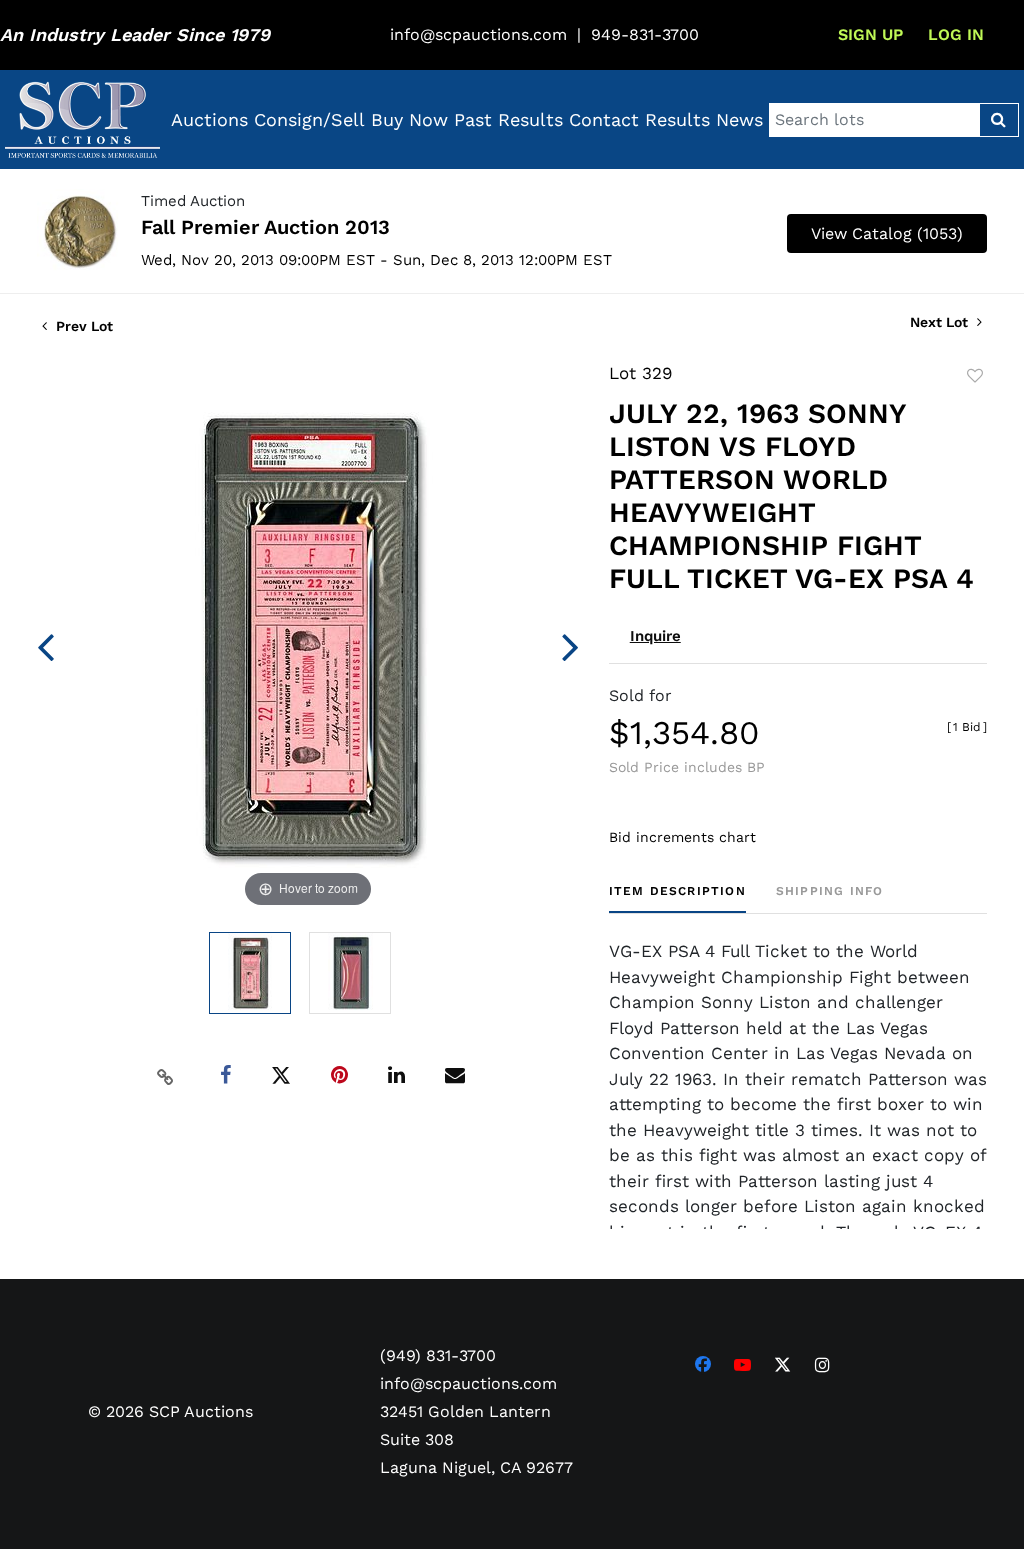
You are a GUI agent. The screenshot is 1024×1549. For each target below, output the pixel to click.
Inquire (655, 636)
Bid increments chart (682, 837)
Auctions (209, 119)
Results (677, 119)
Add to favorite (975, 376)
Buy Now (409, 119)
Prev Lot (82, 326)
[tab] (677, 898)
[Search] (998, 120)
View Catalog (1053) (887, 233)
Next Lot (941, 322)
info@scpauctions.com (478, 34)
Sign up (870, 34)
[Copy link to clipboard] (165, 1076)
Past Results (508, 119)
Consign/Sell (309, 119)
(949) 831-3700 (438, 1355)
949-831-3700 (645, 34)
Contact (604, 119)
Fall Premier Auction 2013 (265, 227)
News (739, 119)
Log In (956, 34)
